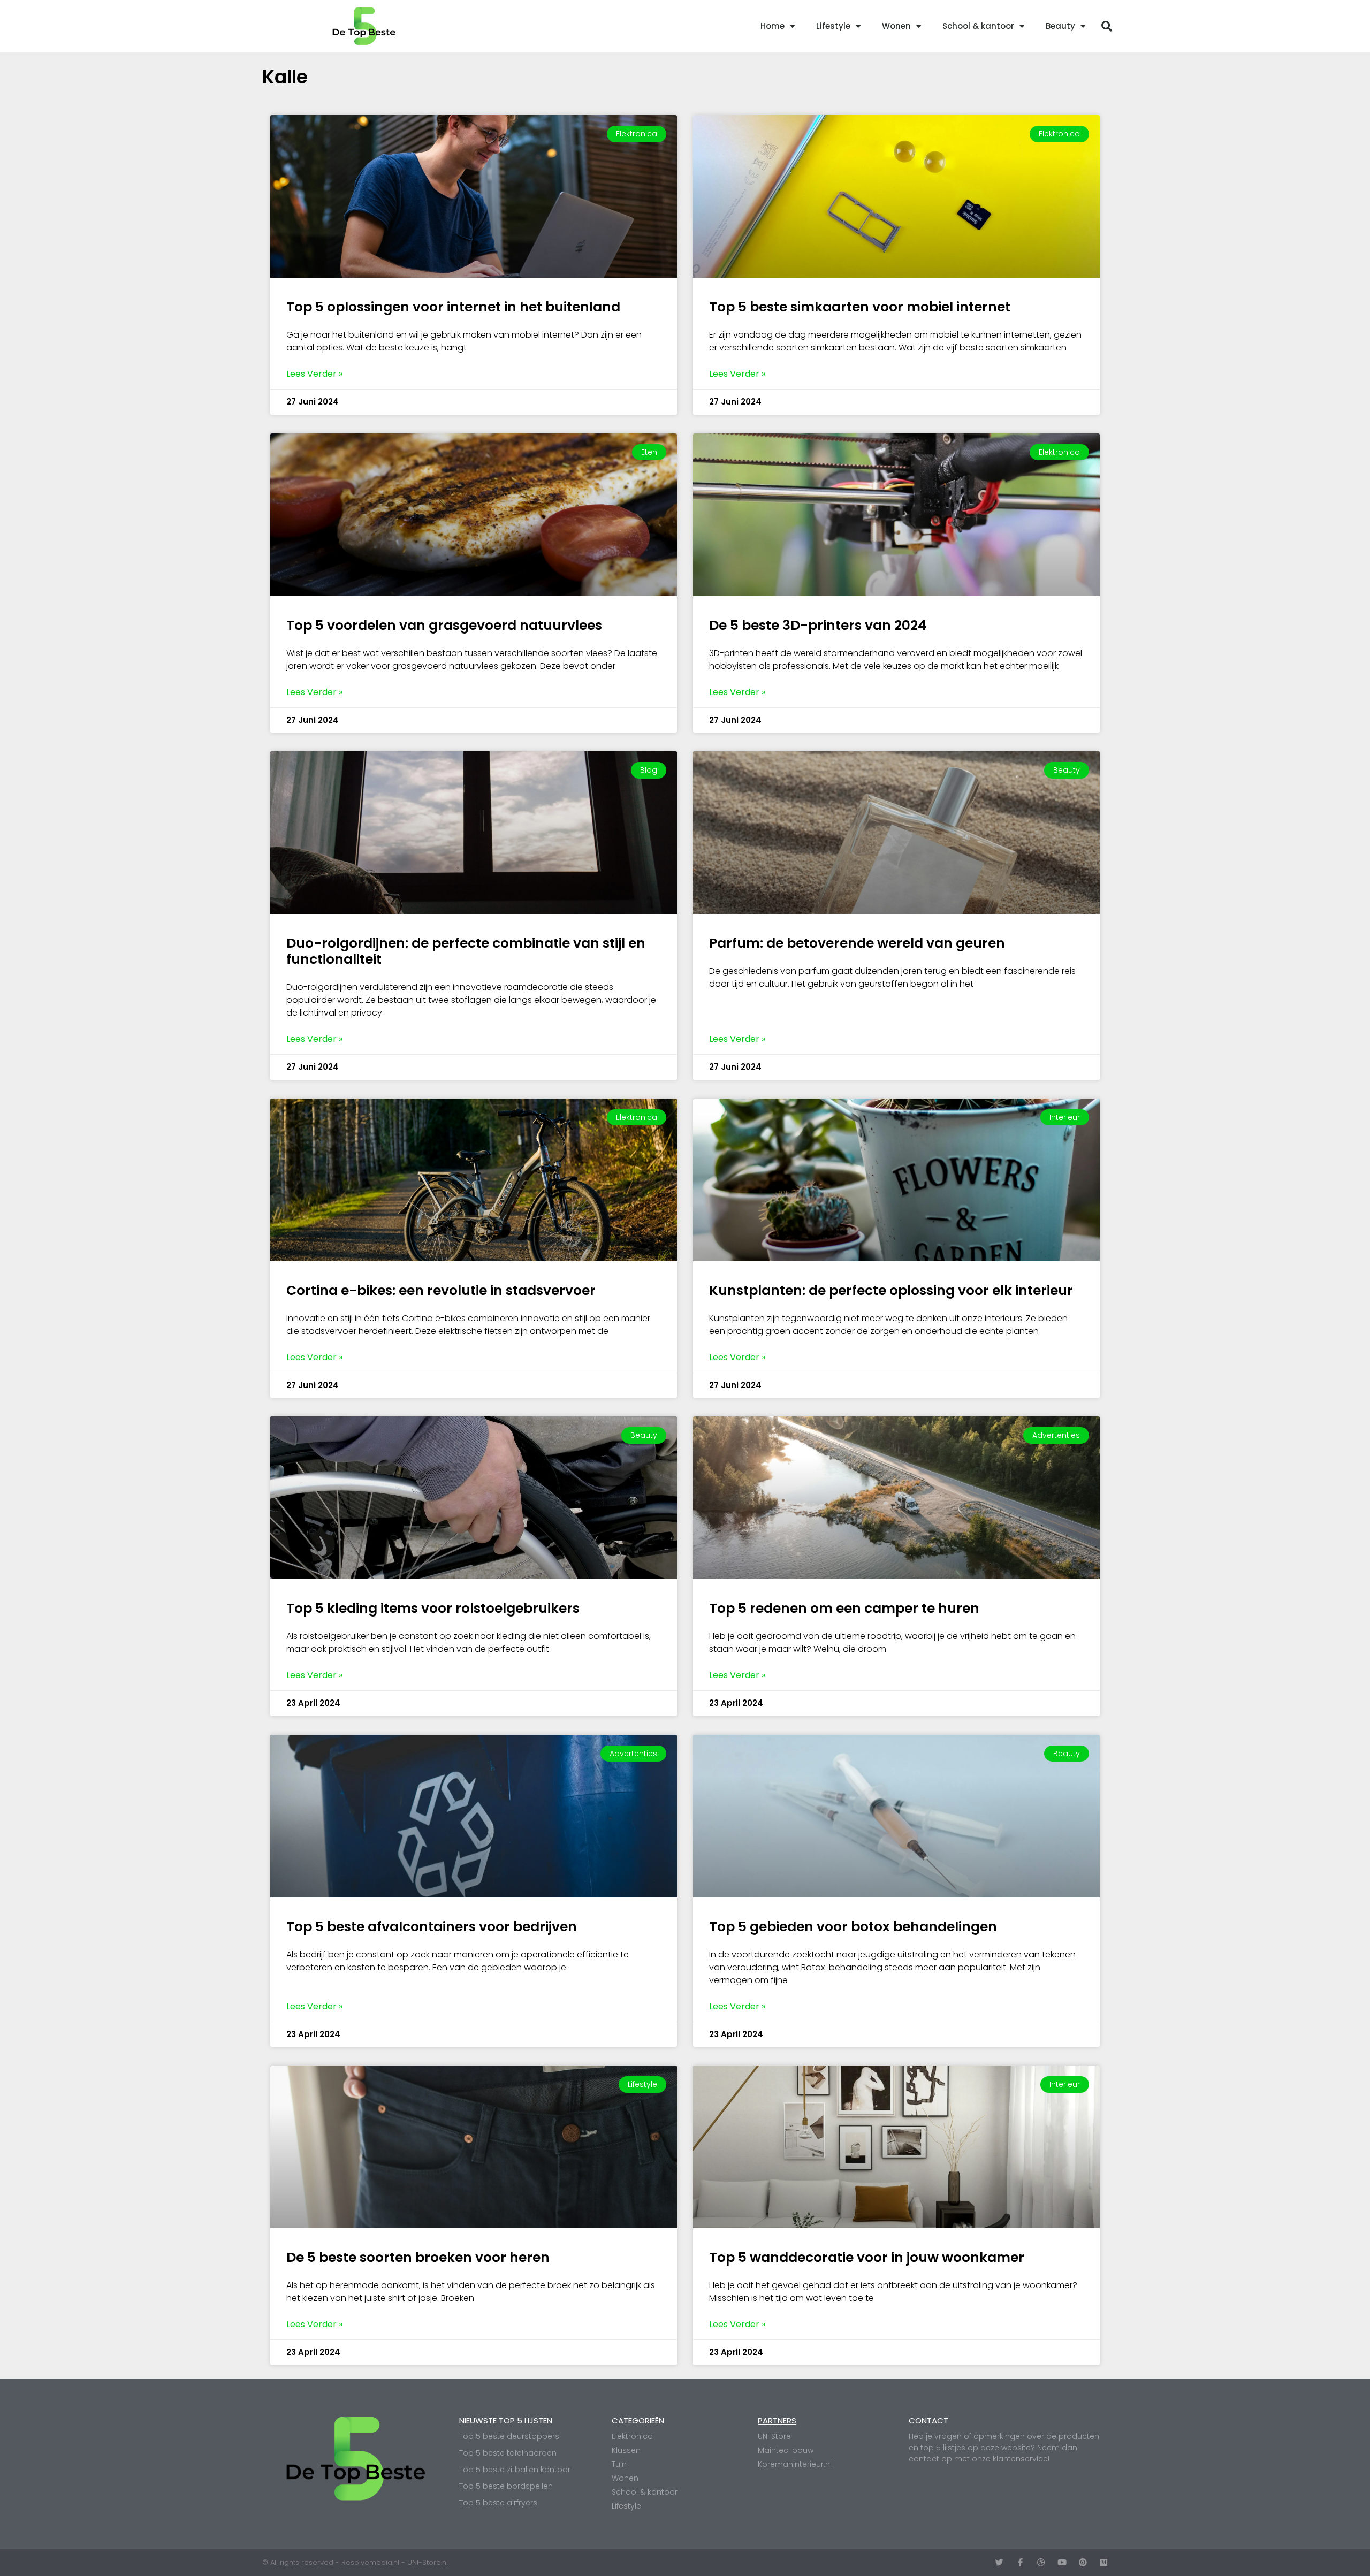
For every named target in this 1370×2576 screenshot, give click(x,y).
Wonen (896, 26)
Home (772, 26)
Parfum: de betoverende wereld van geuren (857, 943)
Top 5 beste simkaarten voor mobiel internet (860, 307)
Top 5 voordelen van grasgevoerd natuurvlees (444, 625)
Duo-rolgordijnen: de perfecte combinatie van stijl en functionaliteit (466, 951)
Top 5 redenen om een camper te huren (844, 1608)
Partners (777, 2421)
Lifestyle (833, 26)
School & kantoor (978, 26)
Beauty (1060, 26)
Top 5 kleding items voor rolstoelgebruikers (433, 1608)
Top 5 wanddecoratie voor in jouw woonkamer (867, 2257)
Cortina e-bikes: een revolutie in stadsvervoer (441, 1290)
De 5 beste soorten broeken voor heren (418, 2257)
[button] (1107, 26)
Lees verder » (314, 374)
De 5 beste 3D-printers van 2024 (818, 625)
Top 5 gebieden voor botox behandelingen (853, 1927)
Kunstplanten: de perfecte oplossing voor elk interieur (891, 1290)
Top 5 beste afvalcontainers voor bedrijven (432, 1927)
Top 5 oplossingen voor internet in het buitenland (453, 307)
